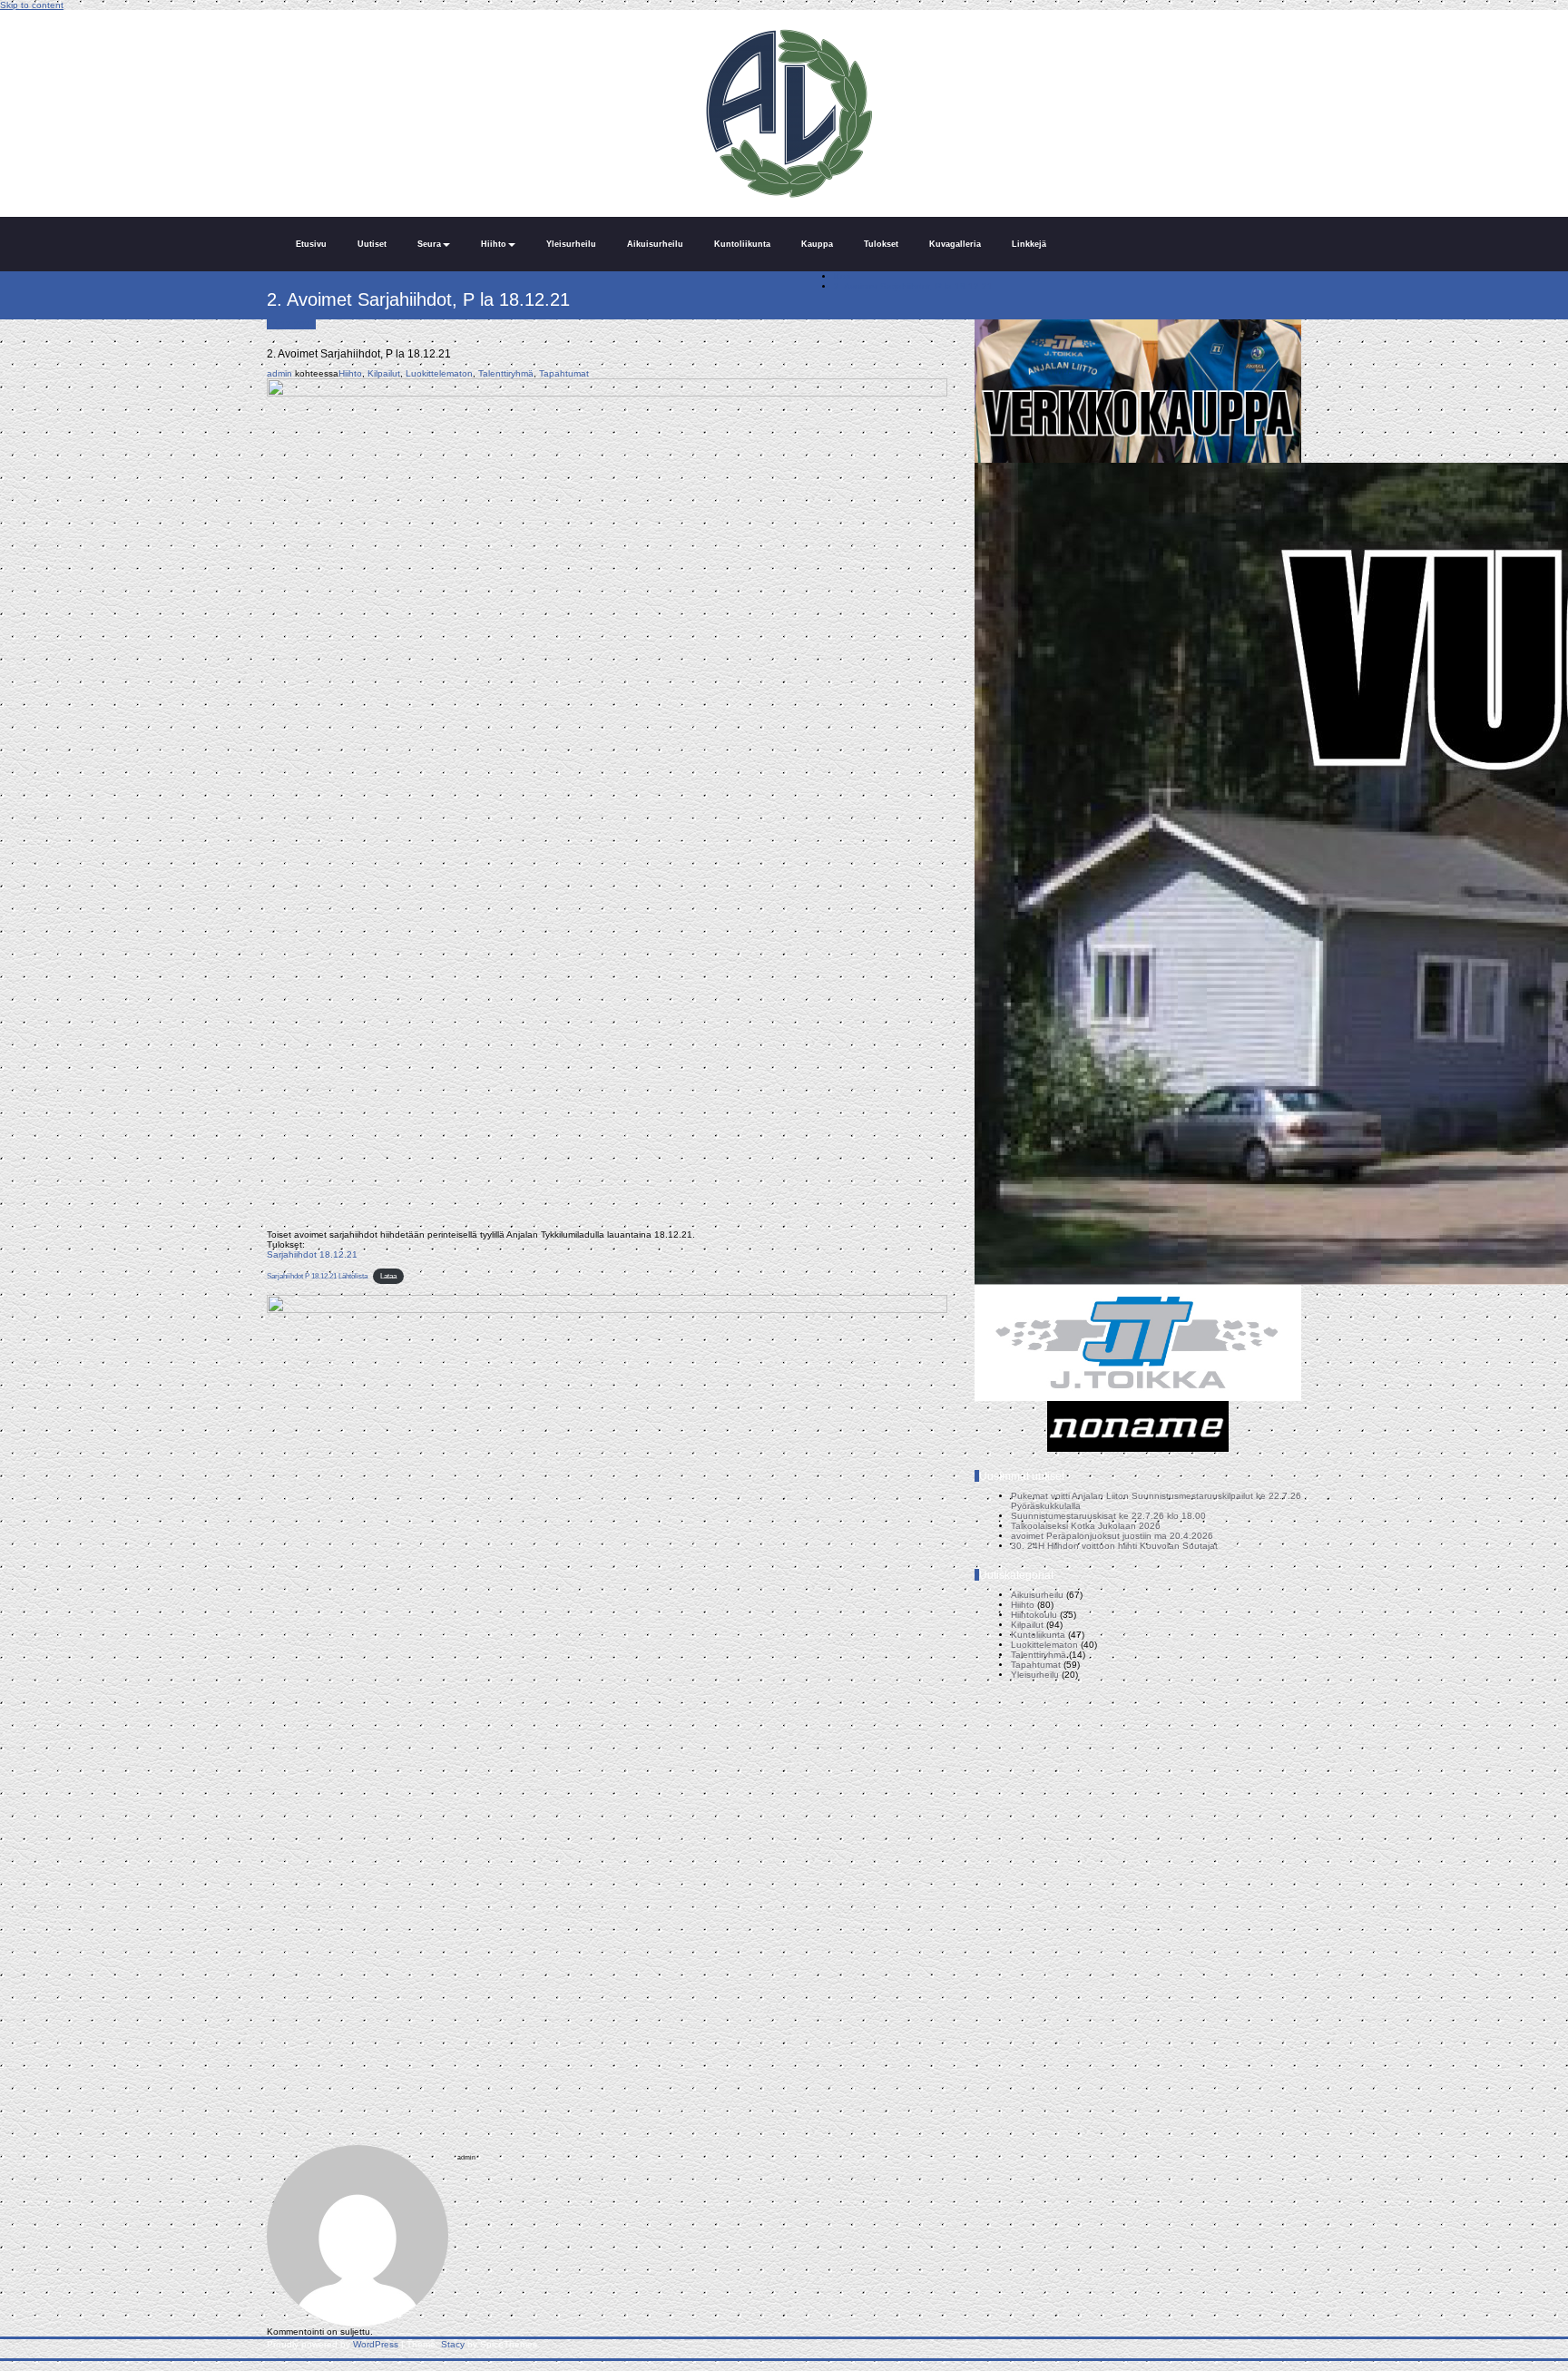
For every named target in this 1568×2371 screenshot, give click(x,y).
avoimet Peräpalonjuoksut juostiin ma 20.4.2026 (1112, 1536)
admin (279, 373)
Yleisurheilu (571, 244)
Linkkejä (1029, 244)
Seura (429, 244)
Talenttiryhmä (506, 373)
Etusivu (311, 244)
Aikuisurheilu (655, 244)
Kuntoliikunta (742, 244)
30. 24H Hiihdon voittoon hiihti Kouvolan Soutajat (1114, 1546)
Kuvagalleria (955, 244)
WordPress (376, 2344)
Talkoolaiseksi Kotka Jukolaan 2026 (1086, 1526)
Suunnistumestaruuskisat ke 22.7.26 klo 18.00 (1108, 1516)
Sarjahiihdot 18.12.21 (312, 1254)
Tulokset (881, 244)
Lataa (388, 1276)
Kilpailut (384, 373)
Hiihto (494, 244)
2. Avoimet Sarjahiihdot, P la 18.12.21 (913, 286)
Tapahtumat (564, 373)
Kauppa (817, 244)
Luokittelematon (439, 373)
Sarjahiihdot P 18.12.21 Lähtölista (317, 1276)
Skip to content (32, 5)
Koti (842, 276)
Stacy (453, 2344)
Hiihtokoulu (1034, 1615)
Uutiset (372, 244)
